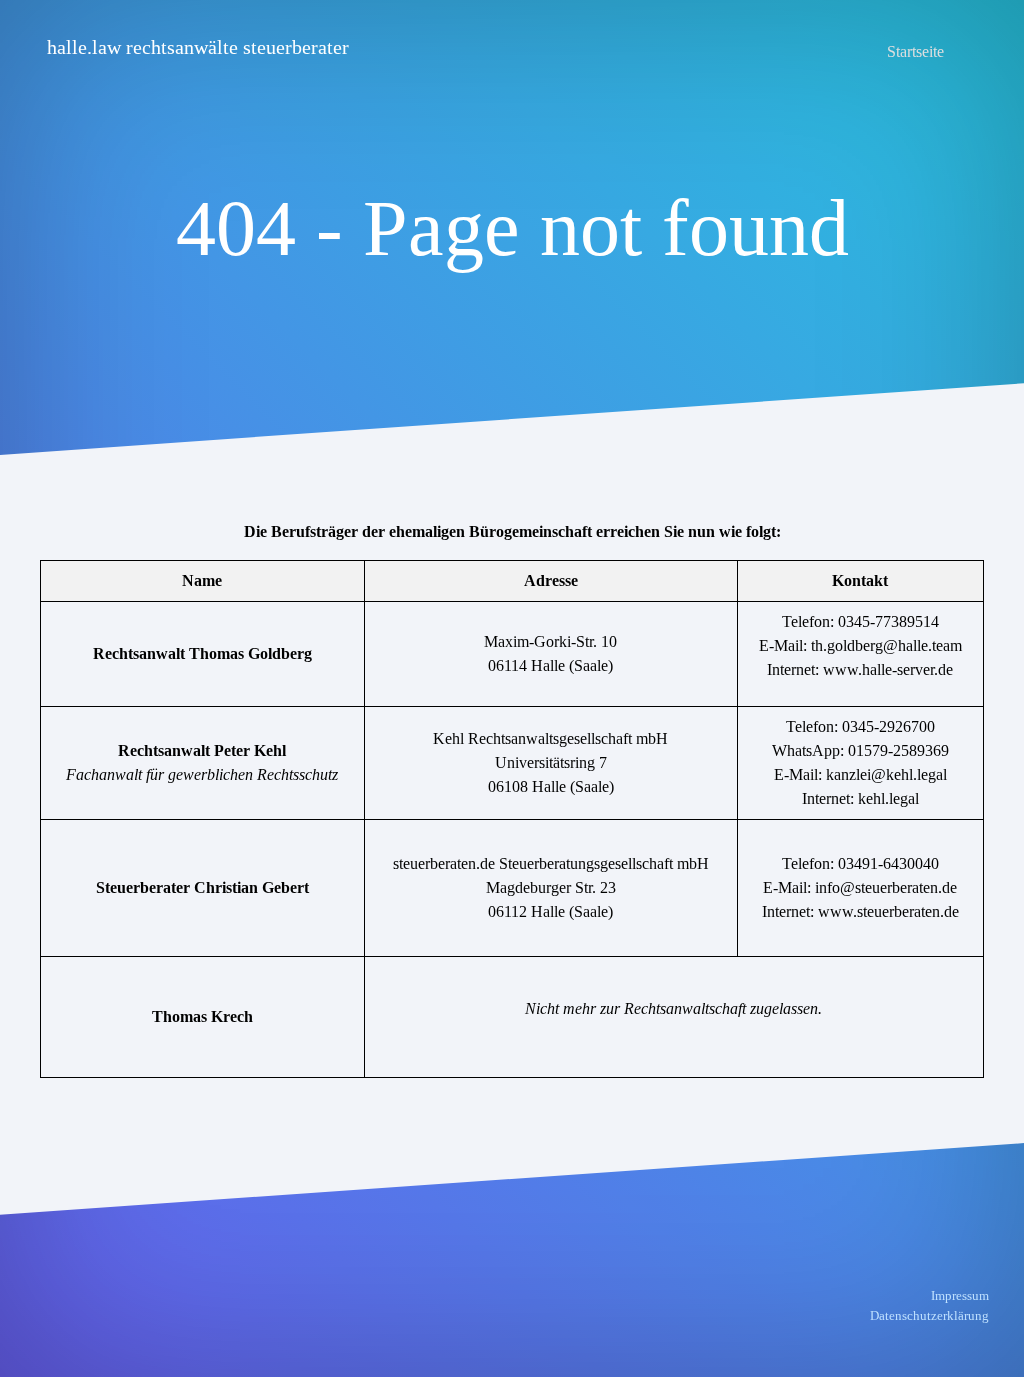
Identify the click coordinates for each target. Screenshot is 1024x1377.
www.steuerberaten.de (888, 911)
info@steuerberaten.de (886, 887)
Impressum (960, 1295)
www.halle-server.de (888, 669)
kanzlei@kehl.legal (886, 774)
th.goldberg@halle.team (886, 645)
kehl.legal (888, 798)
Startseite (915, 51)
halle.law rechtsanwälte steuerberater (198, 47)
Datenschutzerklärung (929, 1315)
